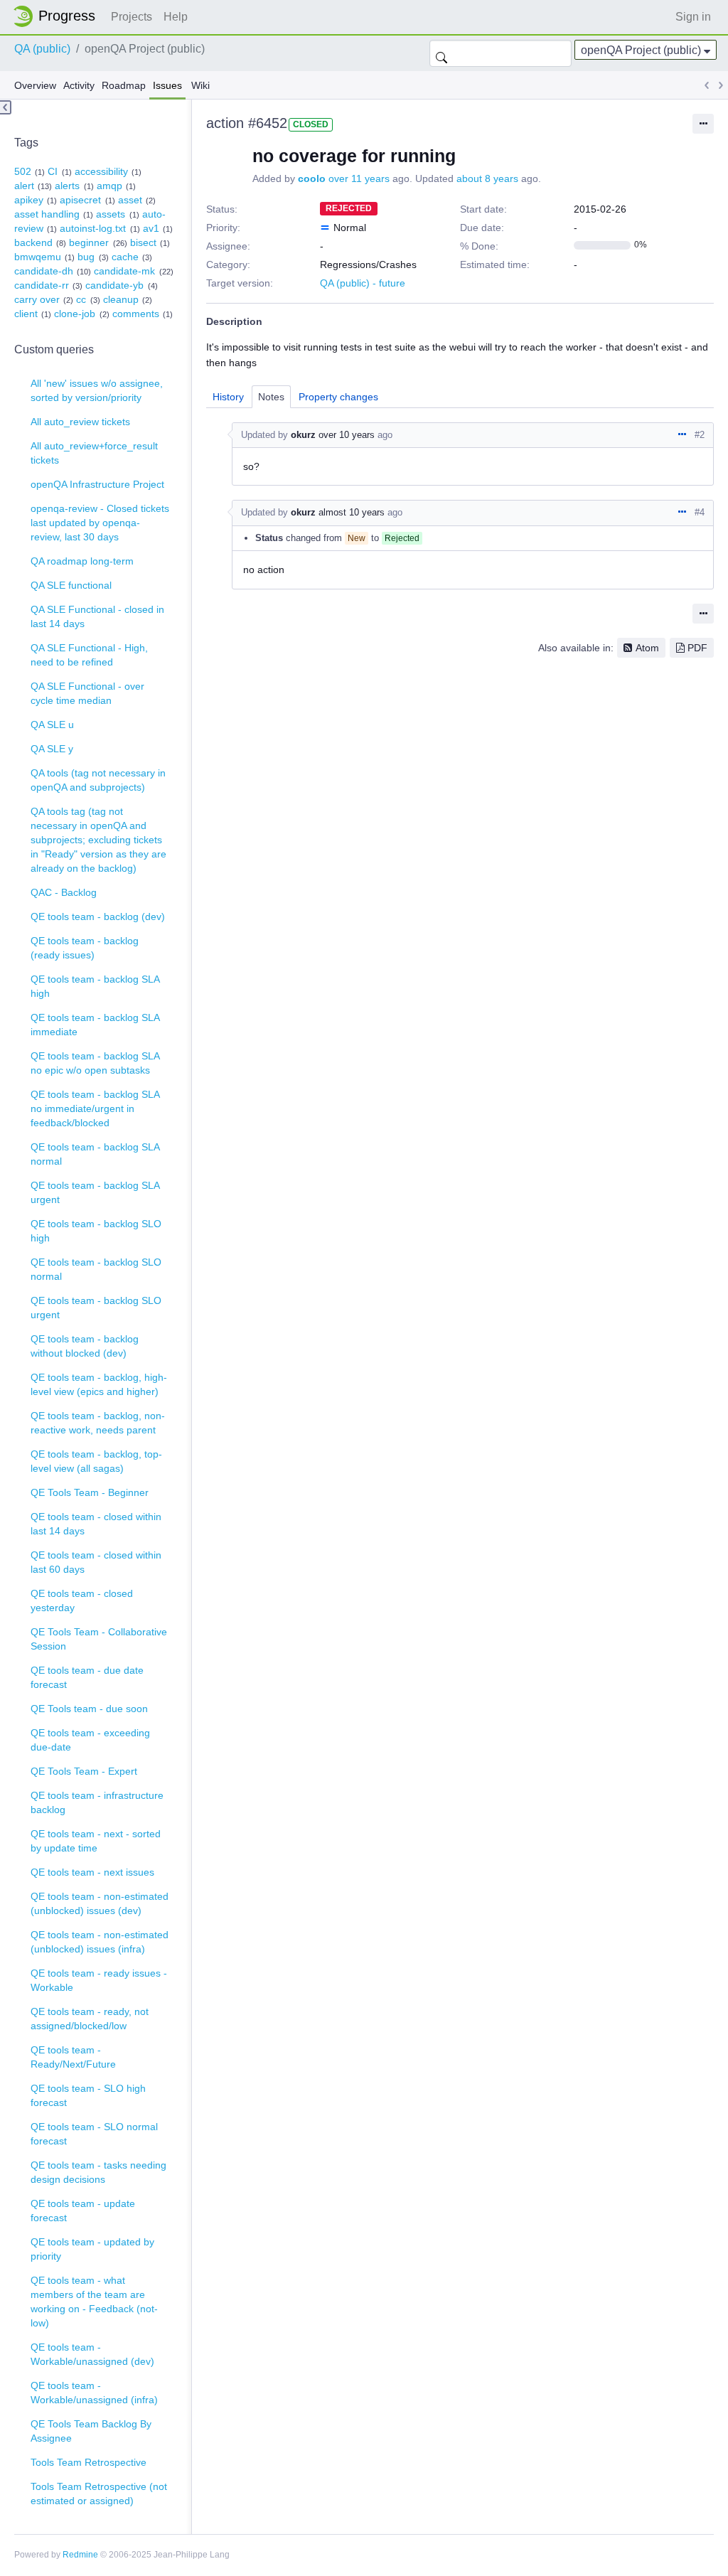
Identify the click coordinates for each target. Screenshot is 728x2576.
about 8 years (487, 178)
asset (130, 200)
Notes (271, 397)
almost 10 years (352, 512)
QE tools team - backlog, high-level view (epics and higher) (99, 1384)
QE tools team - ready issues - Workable (99, 1980)
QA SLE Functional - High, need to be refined (89, 655)
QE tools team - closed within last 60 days (96, 1562)
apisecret (80, 200)
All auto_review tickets (80, 422)
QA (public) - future (363, 283)
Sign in (693, 17)
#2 (700, 435)
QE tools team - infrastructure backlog (97, 1802)
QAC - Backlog (64, 892)
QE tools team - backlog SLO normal (96, 1269)
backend (33, 242)
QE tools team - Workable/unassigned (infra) (94, 2393)
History (228, 397)
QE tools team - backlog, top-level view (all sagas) (96, 1461)
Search (441, 53)
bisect (143, 242)
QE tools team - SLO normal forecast (94, 2134)
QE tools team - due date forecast (87, 1677)
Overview (35, 85)
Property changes (338, 397)
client (26, 314)
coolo (312, 178)
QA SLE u (52, 725)
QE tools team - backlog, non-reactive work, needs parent (98, 1423)
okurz (303, 435)
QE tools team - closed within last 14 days (96, 1524)
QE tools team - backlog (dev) (98, 916)
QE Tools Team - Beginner (90, 1492)
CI (53, 171)
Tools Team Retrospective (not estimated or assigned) (99, 2494)
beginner (89, 242)
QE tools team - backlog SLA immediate (95, 1025)
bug (86, 257)
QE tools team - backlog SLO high (96, 1231)
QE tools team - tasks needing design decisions (98, 2172)
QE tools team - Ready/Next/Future (73, 2057)
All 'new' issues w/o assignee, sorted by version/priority (97, 390)
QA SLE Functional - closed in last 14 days (97, 616)
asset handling (47, 214)
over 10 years (347, 435)
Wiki (200, 85)
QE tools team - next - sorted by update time (96, 1841)
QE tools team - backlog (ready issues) (85, 948)
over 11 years (359, 178)
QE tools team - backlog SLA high (95, 986)
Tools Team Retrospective (89, 2462)
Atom (647, 648)
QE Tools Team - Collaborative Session (99, 1639)
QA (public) (42, 49)
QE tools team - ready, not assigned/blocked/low (90, 2019)
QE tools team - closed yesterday (82, 1600)
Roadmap (124, 85)
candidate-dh (44, 271)
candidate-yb (114, 285)
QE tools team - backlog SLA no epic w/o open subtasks (95, 1063)
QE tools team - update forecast (83, 2211)
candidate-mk (124, 271)
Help (176, 17)
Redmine (80, 2555)
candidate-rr (42, 285)
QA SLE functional (71, 585)
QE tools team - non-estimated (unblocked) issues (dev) (100, 1903)
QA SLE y (52, 749)
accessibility (101, 171)
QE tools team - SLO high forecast (88, 2095)
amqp (109, 186)
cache (125, 257)
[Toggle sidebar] (6, 107)
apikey (29, 200)
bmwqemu (38, 257)
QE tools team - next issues (92, 1872)
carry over (37, 299)
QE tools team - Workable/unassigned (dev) (92, 2354)
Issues (167, 85)
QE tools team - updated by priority (92, 2249)
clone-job (75, 314)
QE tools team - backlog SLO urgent (96, 1308)
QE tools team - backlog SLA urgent (95, 1192)
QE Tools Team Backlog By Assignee (91, 2431)
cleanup (121, 299)
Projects (132, 17)
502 (23, 171)
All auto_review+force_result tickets (94, 453)
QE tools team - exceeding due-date (90, 1740)
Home (58, 16)
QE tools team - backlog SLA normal (95, 1154)
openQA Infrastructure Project (97, 484)
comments (136, 314)
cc (81, 299)
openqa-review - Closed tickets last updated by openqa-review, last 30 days (100, 523)
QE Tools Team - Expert (84, 1771)
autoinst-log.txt (93, 228)
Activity (79, 85)
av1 (151, 228)
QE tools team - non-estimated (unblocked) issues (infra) (100, 1942)
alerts (67, 186)
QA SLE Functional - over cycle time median (87, 693)
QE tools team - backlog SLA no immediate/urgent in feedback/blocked (95, 1108)
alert (24, 186)
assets (111, 214)
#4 (700, 512)
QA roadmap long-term (82, 561)
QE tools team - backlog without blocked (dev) (85, 1346)
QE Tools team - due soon (89, 1709)
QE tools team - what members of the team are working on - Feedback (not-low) (94, 2302)
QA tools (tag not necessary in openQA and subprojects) (98, 780)
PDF (697, 648)
